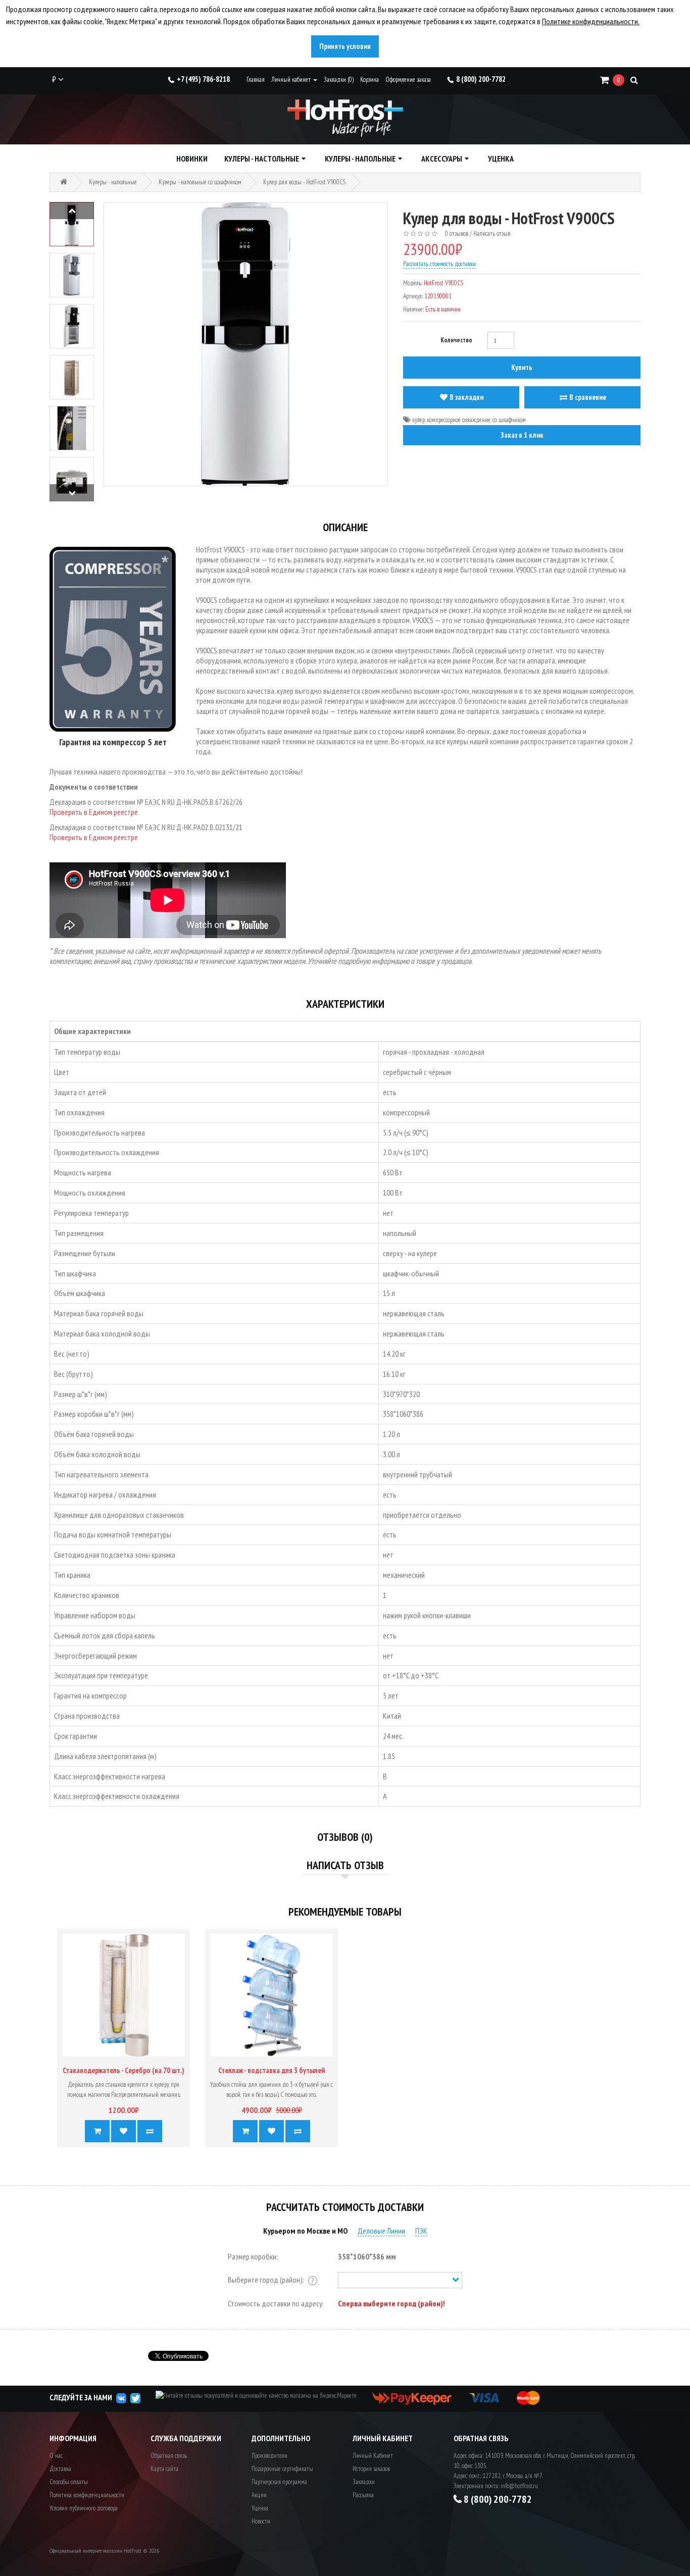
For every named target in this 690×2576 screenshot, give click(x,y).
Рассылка (363, 2495)
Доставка (60, 2469)
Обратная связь (169, 2456)
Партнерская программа (279, 2482)
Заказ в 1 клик (522, 435)
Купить (522, 367)
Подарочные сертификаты (282, 2469)
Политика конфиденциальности (87, 2495)
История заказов (371, 2469)
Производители (269, 2456)
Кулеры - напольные (360, 159)
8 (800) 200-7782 (481, 79)
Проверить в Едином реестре (94, 812)
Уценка (501, 159)
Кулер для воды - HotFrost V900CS (304, 182)
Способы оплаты (69, 2482)
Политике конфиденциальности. (591, 21)
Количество (456, 340)
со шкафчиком (509, 420)
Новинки (192, 159)
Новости (261, 2521)
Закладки (364, 2482)
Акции (259, 2495)
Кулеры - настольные (262, 159)
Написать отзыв (492, 234)
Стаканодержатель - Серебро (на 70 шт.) (124, 2070)
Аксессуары (442, 159)
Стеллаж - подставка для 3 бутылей (272, 2070)
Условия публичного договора (84, 2508)
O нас (56, 2456)
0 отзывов (457, 234)
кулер (418, 420)
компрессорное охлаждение (459, 420)
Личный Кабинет (373, 2456)
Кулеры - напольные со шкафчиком (200, 182)
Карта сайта (164, 2469)
